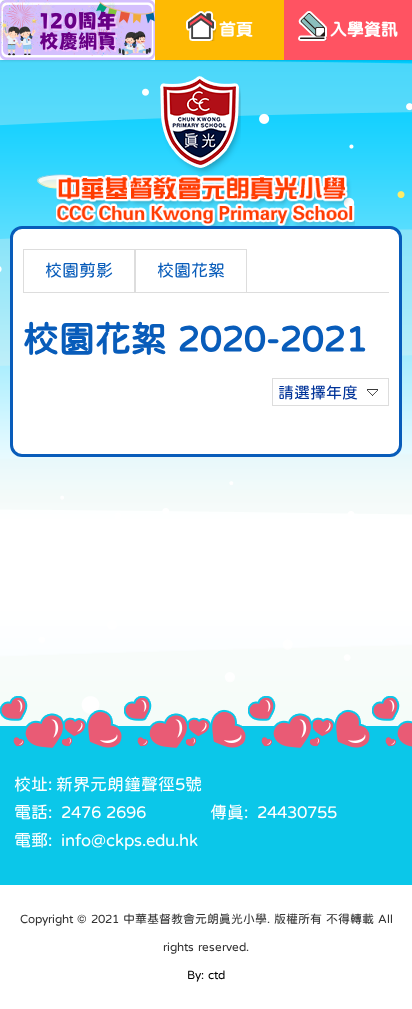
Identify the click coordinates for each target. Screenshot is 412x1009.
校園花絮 (191, 270)
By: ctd (206, 975)
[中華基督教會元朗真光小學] (205, 150)
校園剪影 (79, 270)
